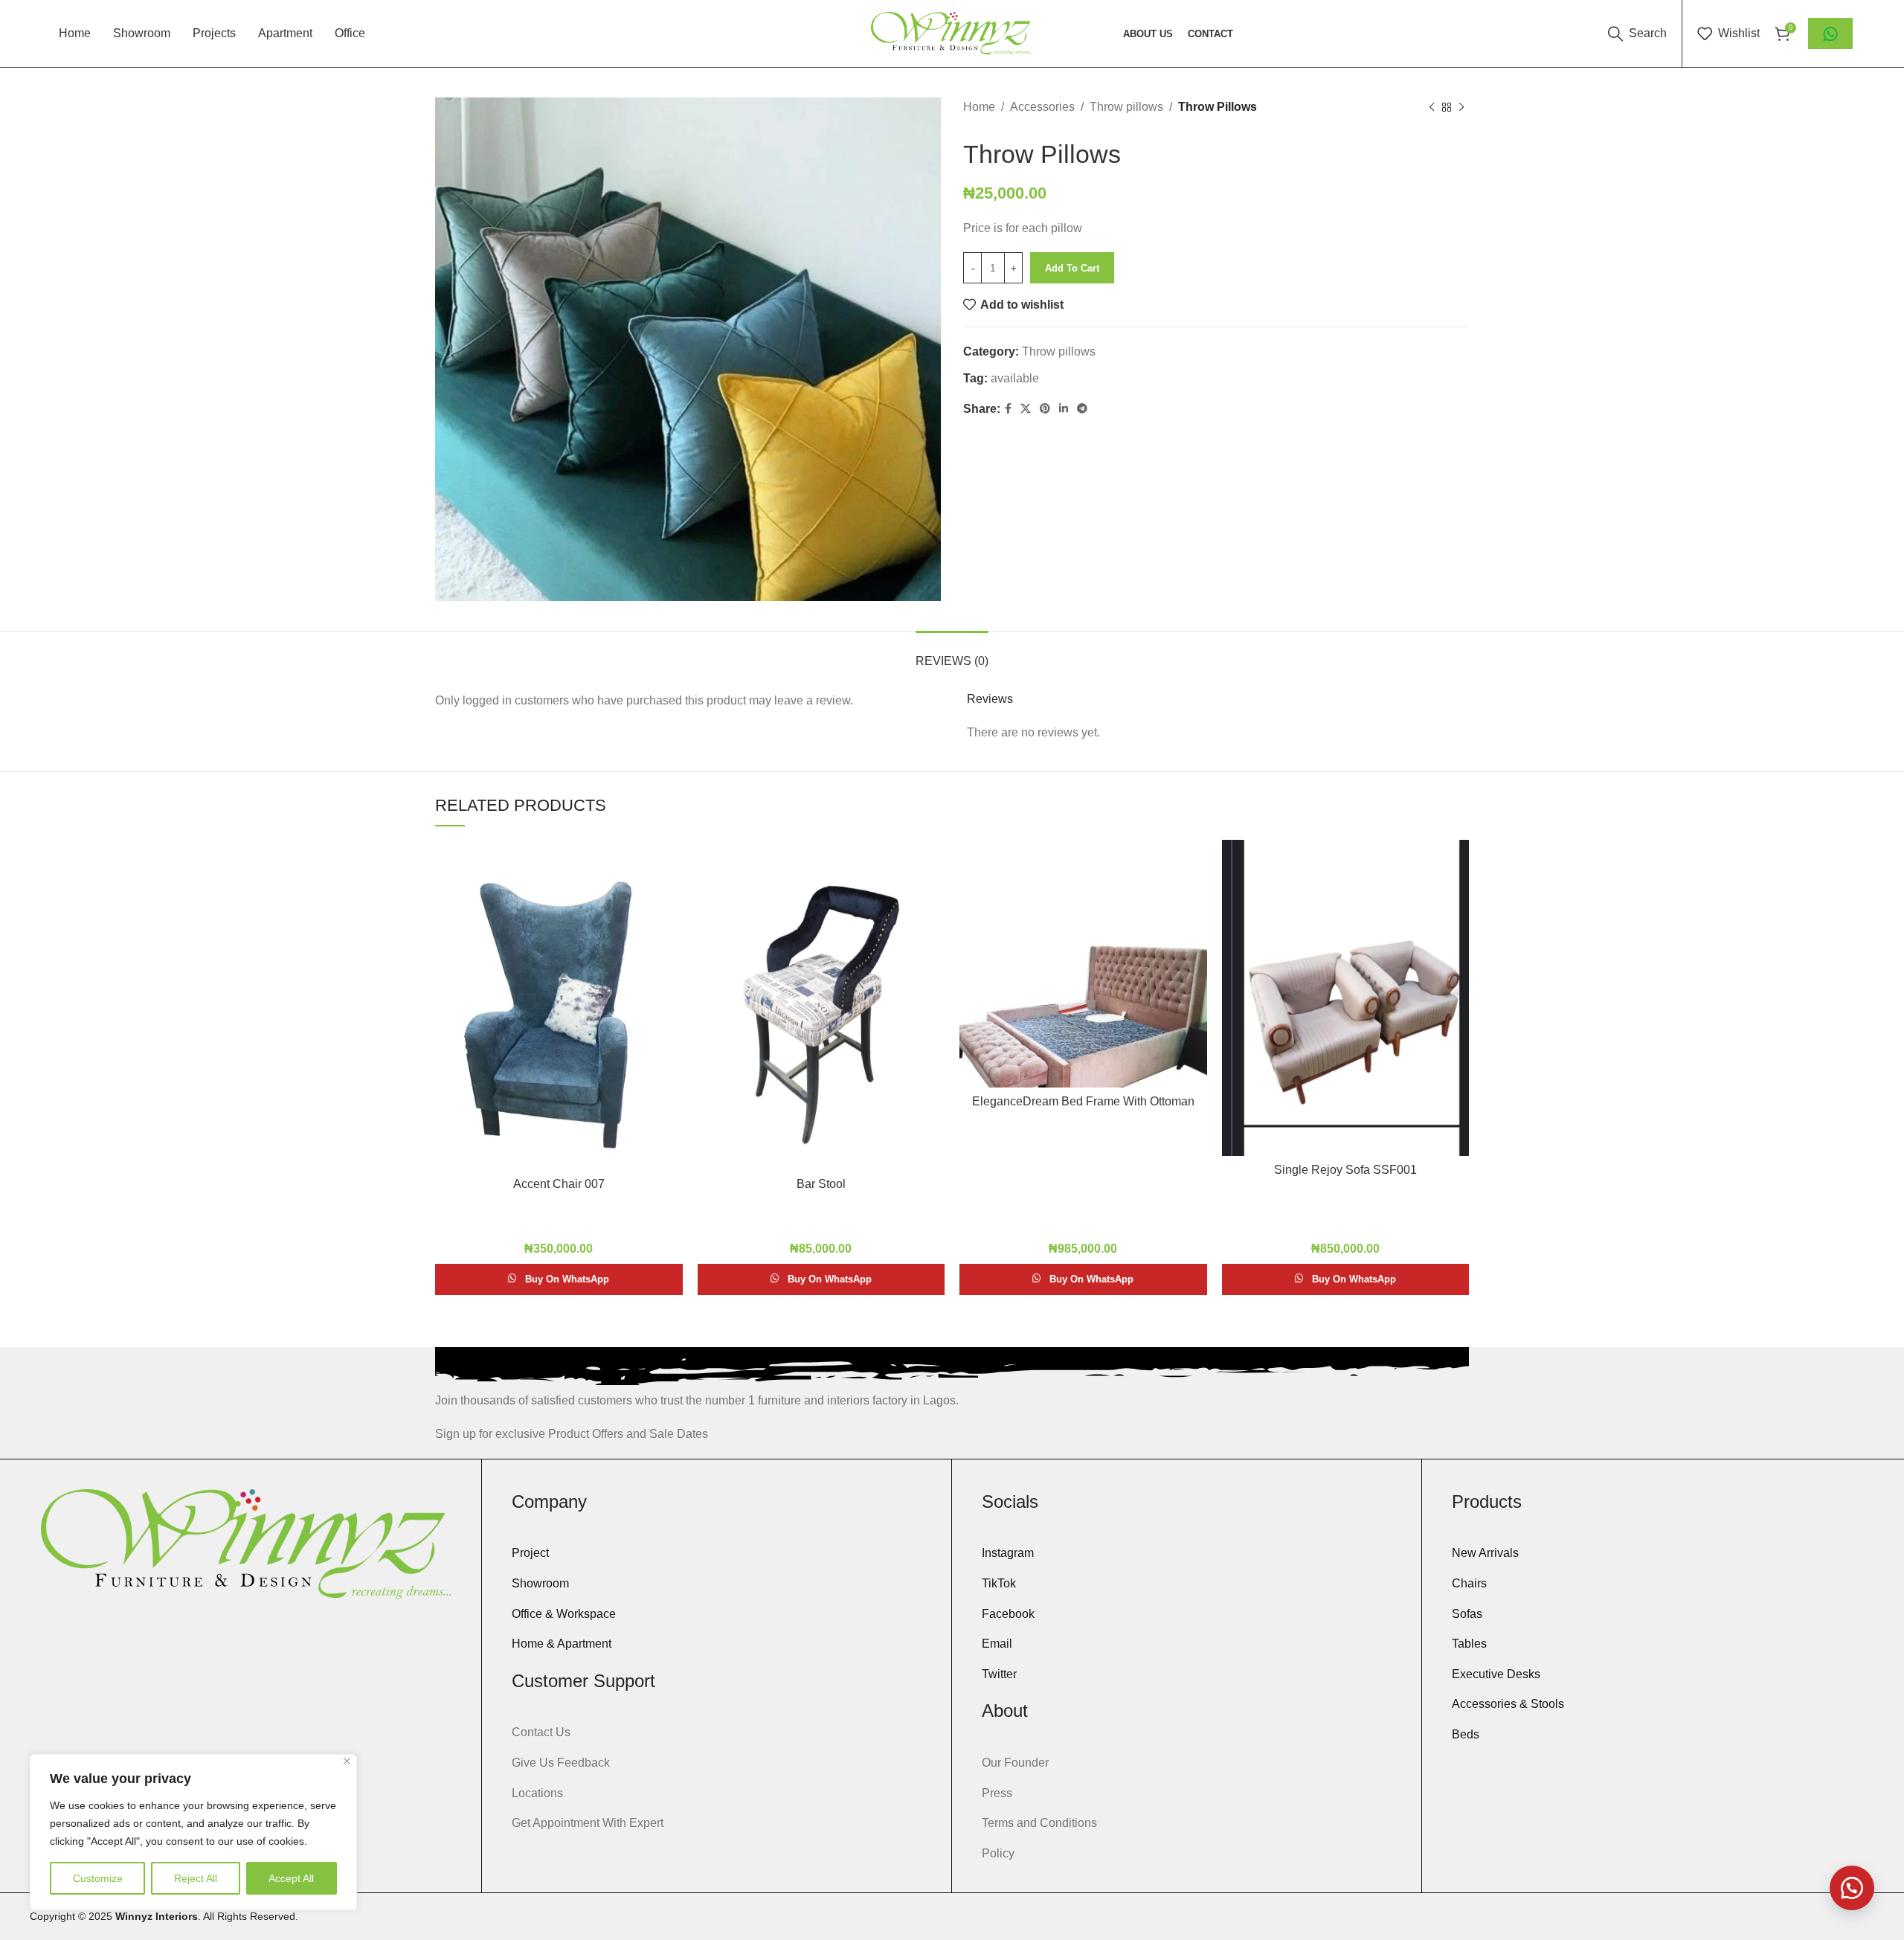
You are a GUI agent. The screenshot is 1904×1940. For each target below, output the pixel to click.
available (1015, 378)
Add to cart (1072, 268)
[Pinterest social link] (1045, 409)
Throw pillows (1126, 107)
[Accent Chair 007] (559, 1005)
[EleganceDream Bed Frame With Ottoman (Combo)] (1083, 964)
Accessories (1042, 107)
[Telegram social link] (1082, 409)
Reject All (196, 1878)
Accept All (291, 1878)
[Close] (347, 1761)
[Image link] (246, 1543)
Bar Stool (821, 1184)
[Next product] (1461, 108)
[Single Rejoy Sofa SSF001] (1346, 998)
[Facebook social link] (1008, 409)
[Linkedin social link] (1064, 409)
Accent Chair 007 (559, 1184)
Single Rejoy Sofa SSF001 (1345, 1170)
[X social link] (1026, 409)
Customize (98, 1878)
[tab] (952, 653)
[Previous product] (1432, 108)
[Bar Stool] (821, 1005)
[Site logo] (952, 32)
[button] (1852, 1888)
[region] (193, 1832)
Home (979, 107)
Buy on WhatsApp (567, 1279)
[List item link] (717, 1553)
